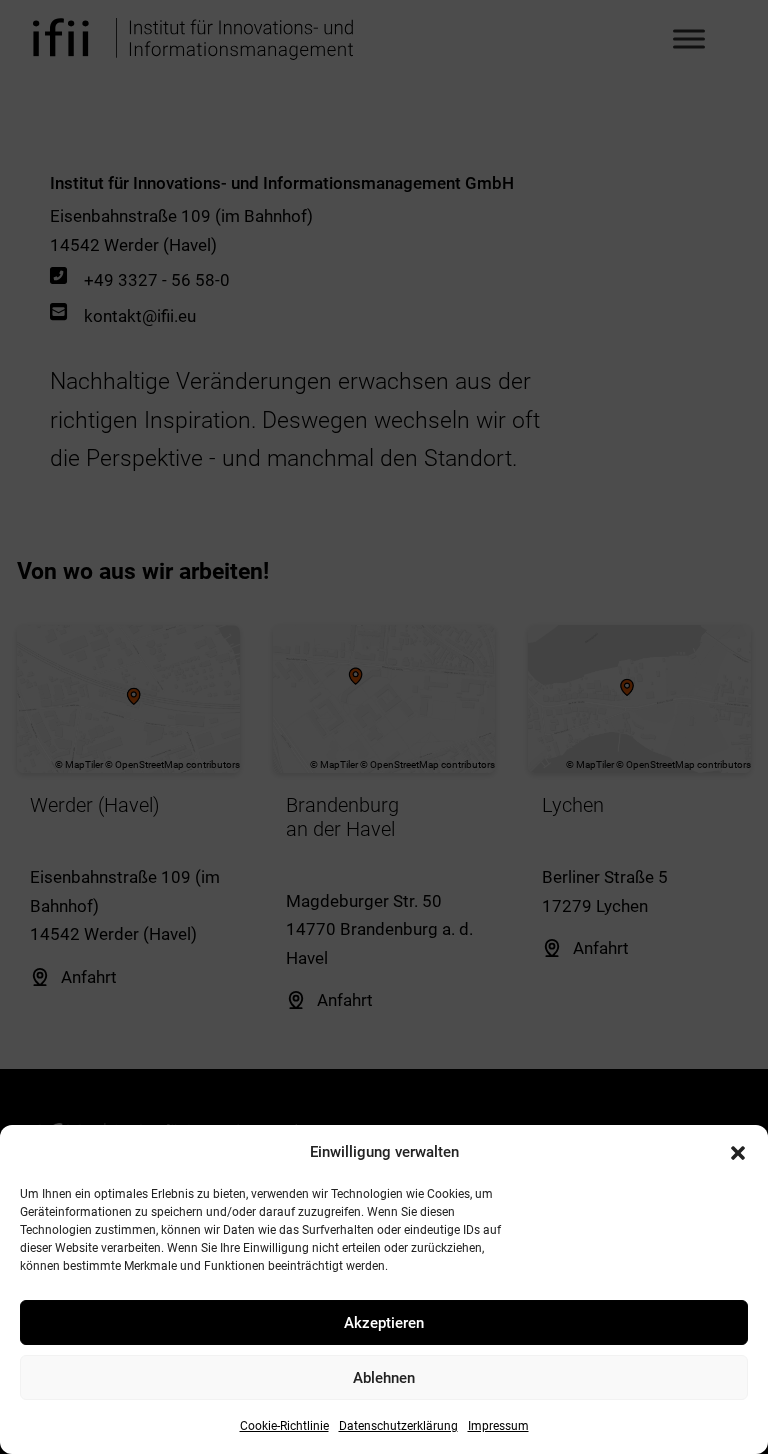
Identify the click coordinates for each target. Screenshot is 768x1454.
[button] (738, 1153)
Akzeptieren (384, 1323)
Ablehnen (384, 1378)
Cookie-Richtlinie (284, 1426)
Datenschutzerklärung (398, 1426)
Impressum (498, 1426)
